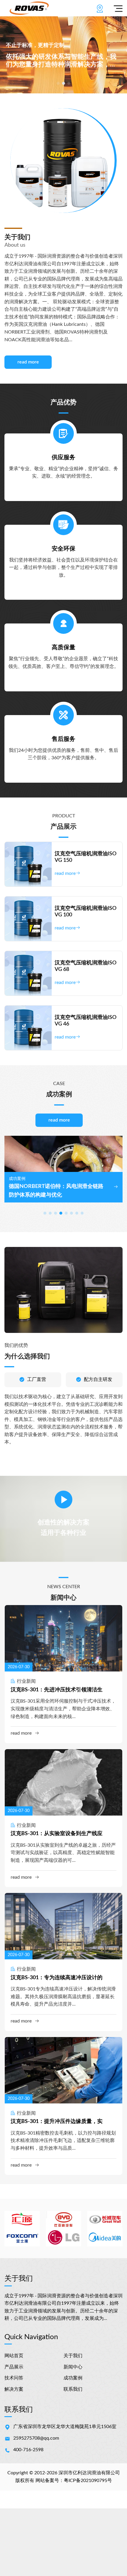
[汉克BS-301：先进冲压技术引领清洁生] (63, 1638)
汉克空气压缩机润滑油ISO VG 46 (86, 1021)
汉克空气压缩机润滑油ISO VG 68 (86, 966)
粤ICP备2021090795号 (88, 2481)
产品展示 (14, 2367)
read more (28, 362)
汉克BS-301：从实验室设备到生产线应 (57, 1834)
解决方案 (14, 2389)
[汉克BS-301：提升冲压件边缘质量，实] (63, 2070)
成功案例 (73, 2378)
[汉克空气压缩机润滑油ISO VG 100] (28, 919)
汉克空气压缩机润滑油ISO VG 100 (86, 912)
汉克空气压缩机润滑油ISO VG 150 (86, 857)
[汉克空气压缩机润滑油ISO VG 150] (28, 864)
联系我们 (73, 2389)
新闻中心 (73, 2367)
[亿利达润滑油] (29, 8)
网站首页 (14, 2356)
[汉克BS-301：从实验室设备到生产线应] (63, 1782)
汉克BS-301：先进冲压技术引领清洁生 (57, 1690)
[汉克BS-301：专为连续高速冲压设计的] (63, 1926)
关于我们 (73, 2356)
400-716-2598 (28, 2450)
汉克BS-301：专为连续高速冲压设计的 (57, 1978)
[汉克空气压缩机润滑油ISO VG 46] (28, 1028)
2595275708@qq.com (36, 2438)
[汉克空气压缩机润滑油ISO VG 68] (28, 973)
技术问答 (14, 2378)
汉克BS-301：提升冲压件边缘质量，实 (57, 2122)
